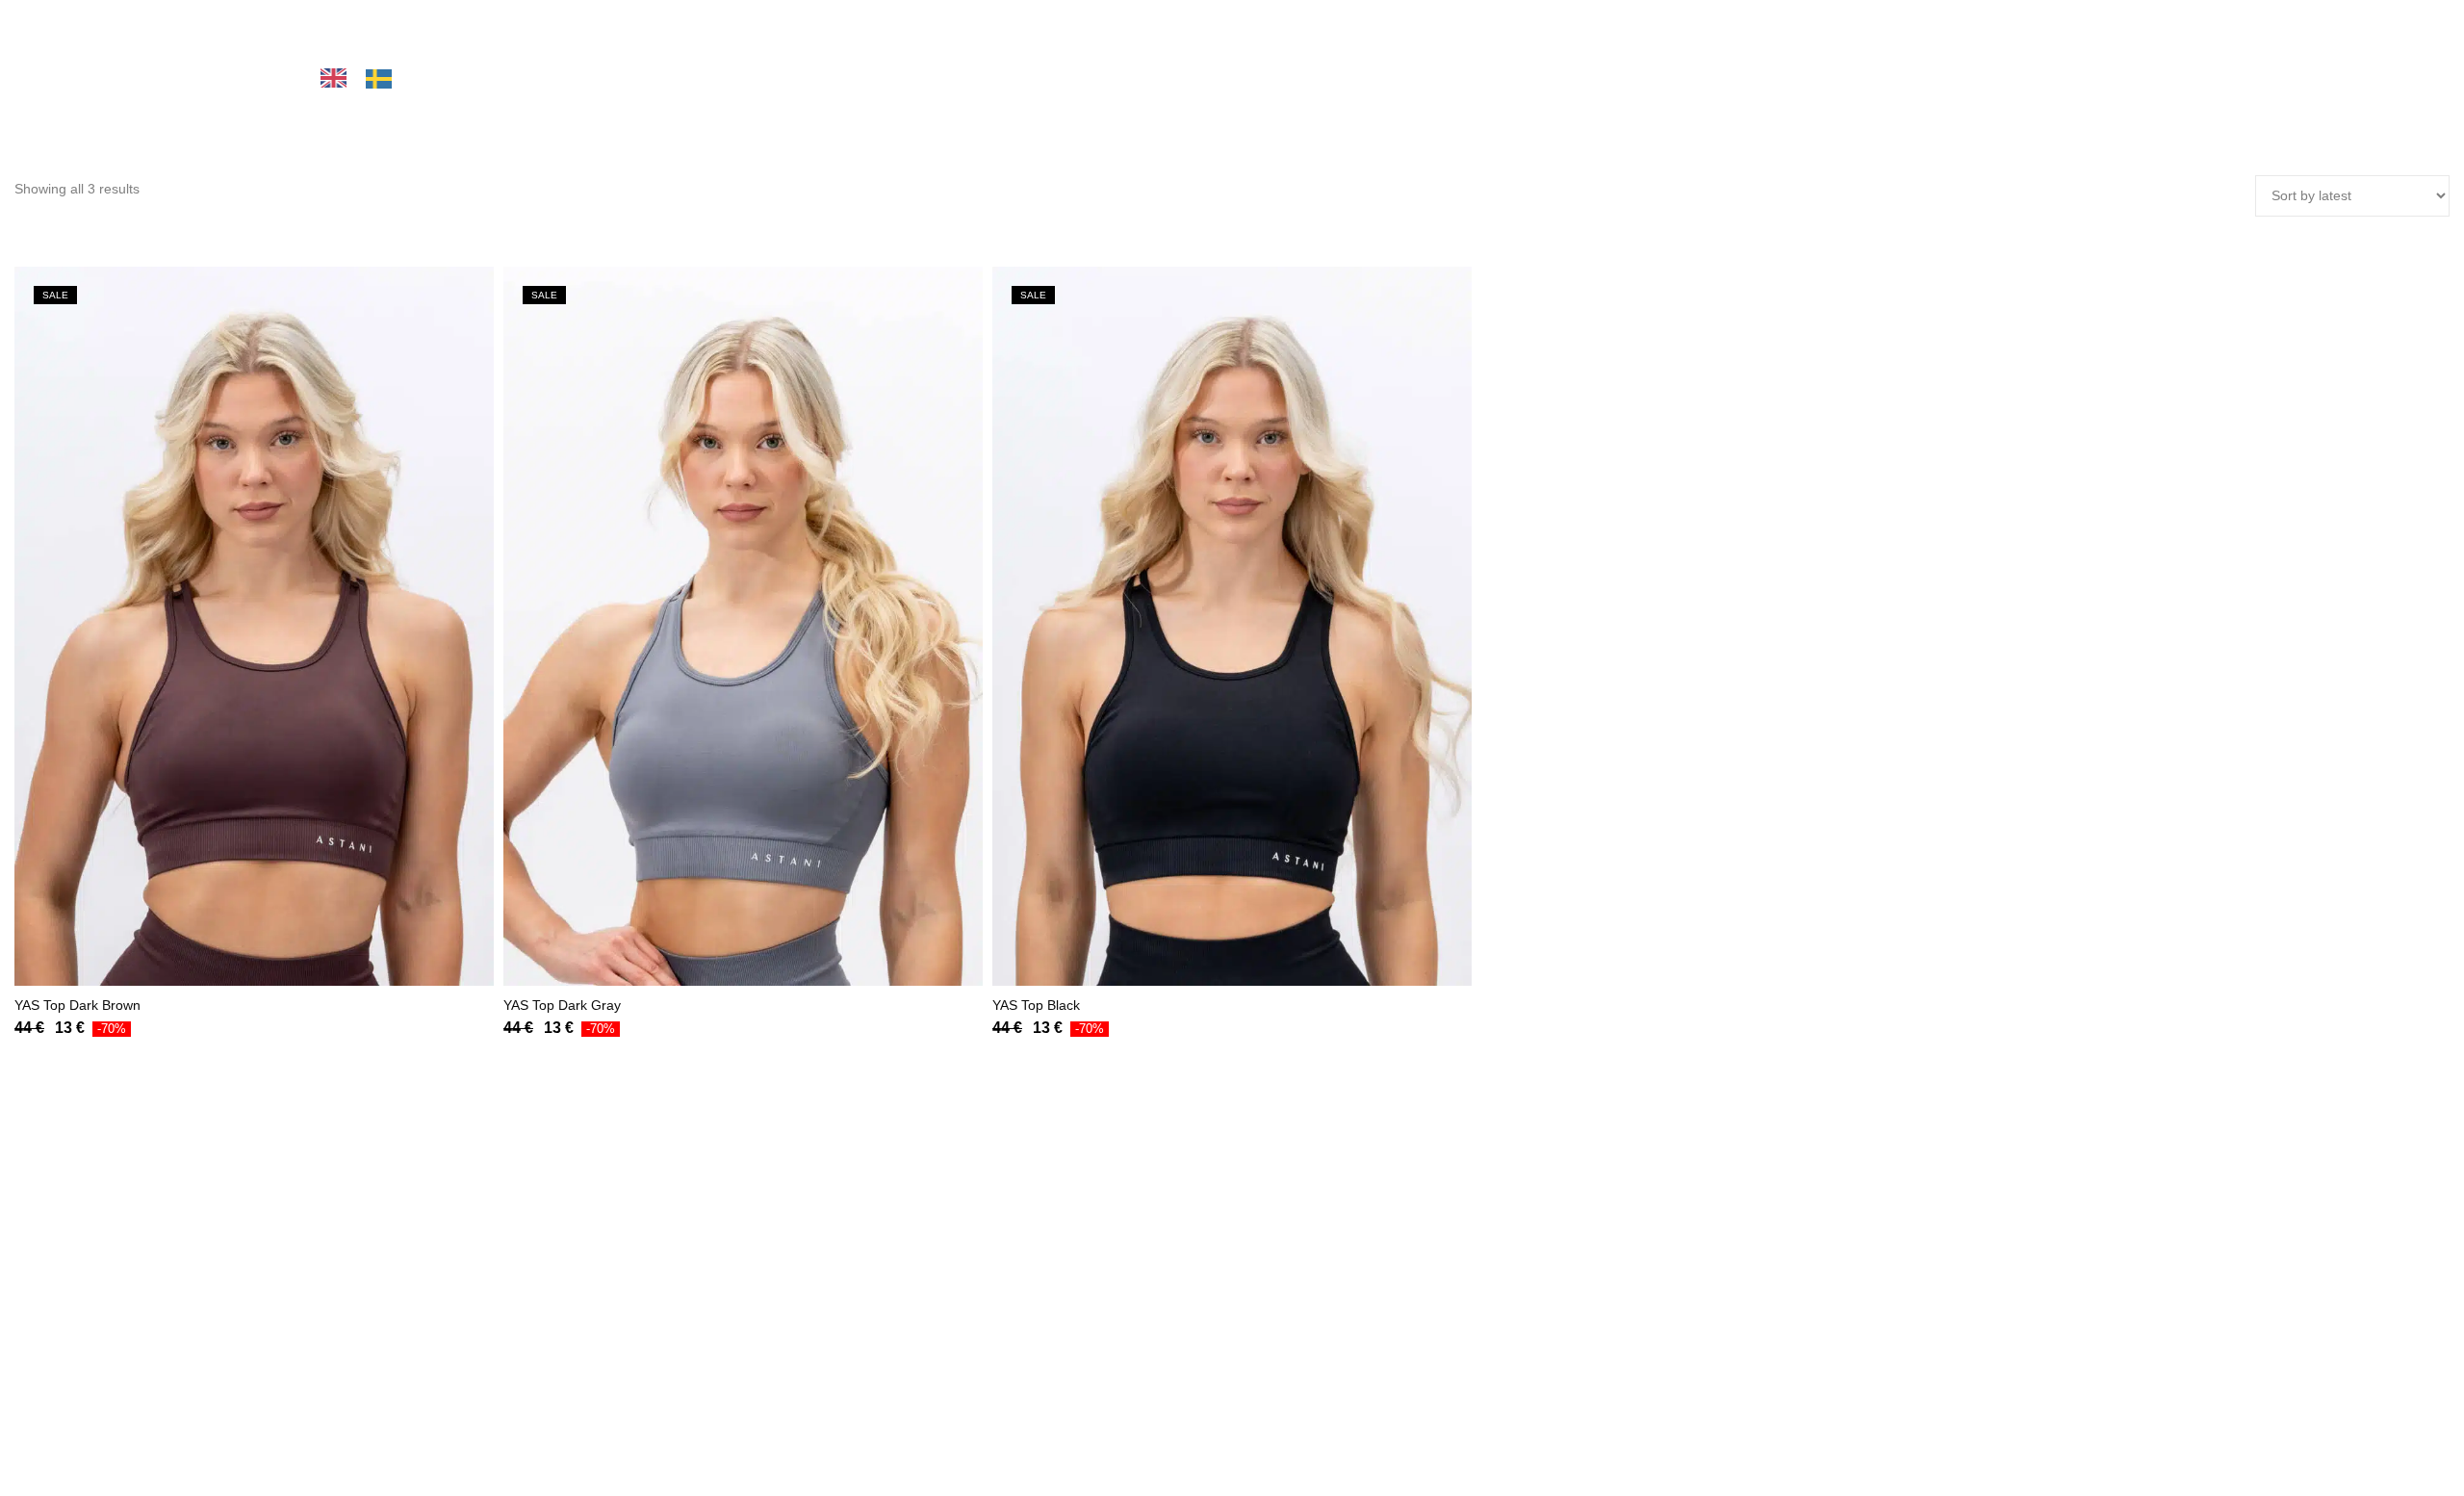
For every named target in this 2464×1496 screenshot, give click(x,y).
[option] (384, 79)
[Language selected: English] (419, 78)
